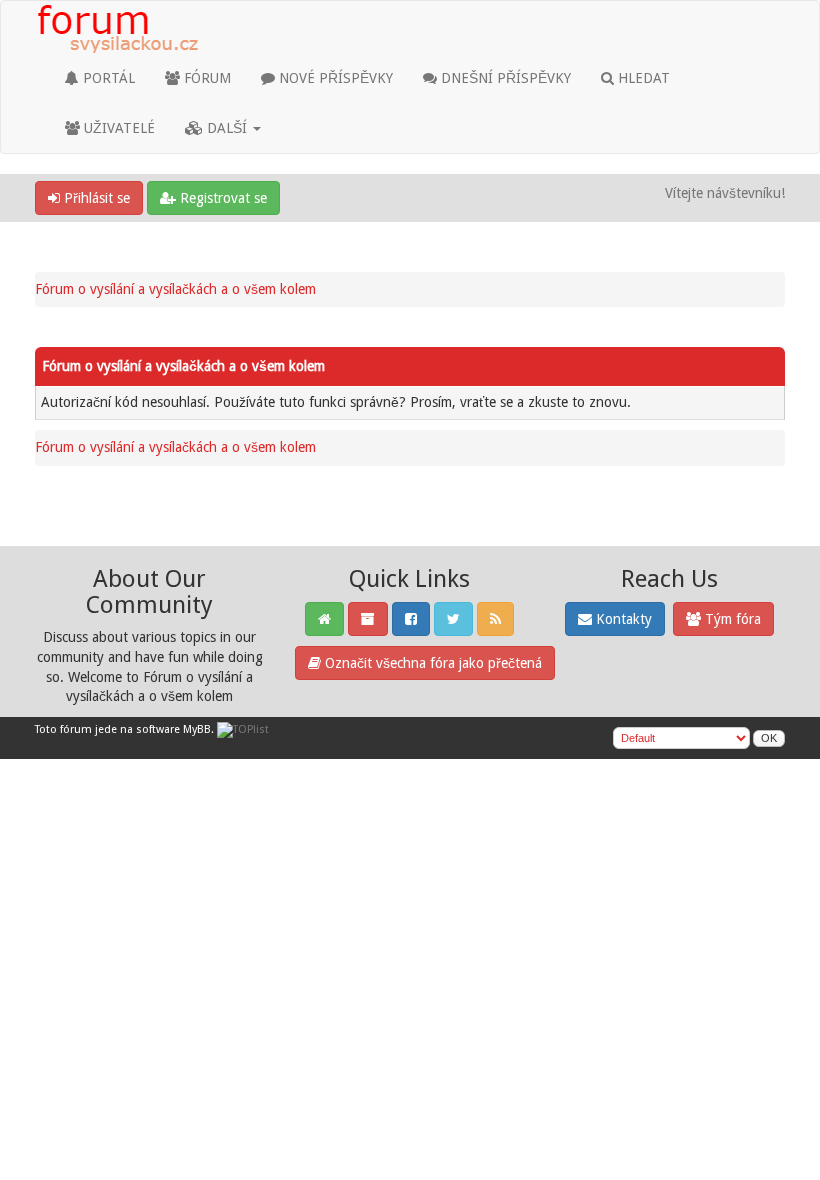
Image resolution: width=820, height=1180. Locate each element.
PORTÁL (107, 78)
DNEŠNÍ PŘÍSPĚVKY (504, 78)
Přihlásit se (95, 198)
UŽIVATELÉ (117, 128)
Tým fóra (731, 619)
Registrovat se (221, 198)
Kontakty (622, 619)
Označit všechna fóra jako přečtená (431, 663)
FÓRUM (205, 78)
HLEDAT (642, 78)
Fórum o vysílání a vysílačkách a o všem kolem (175, 289)
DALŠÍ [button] (227, 128)
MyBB (197, 729)
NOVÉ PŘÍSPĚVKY (334, 78)
